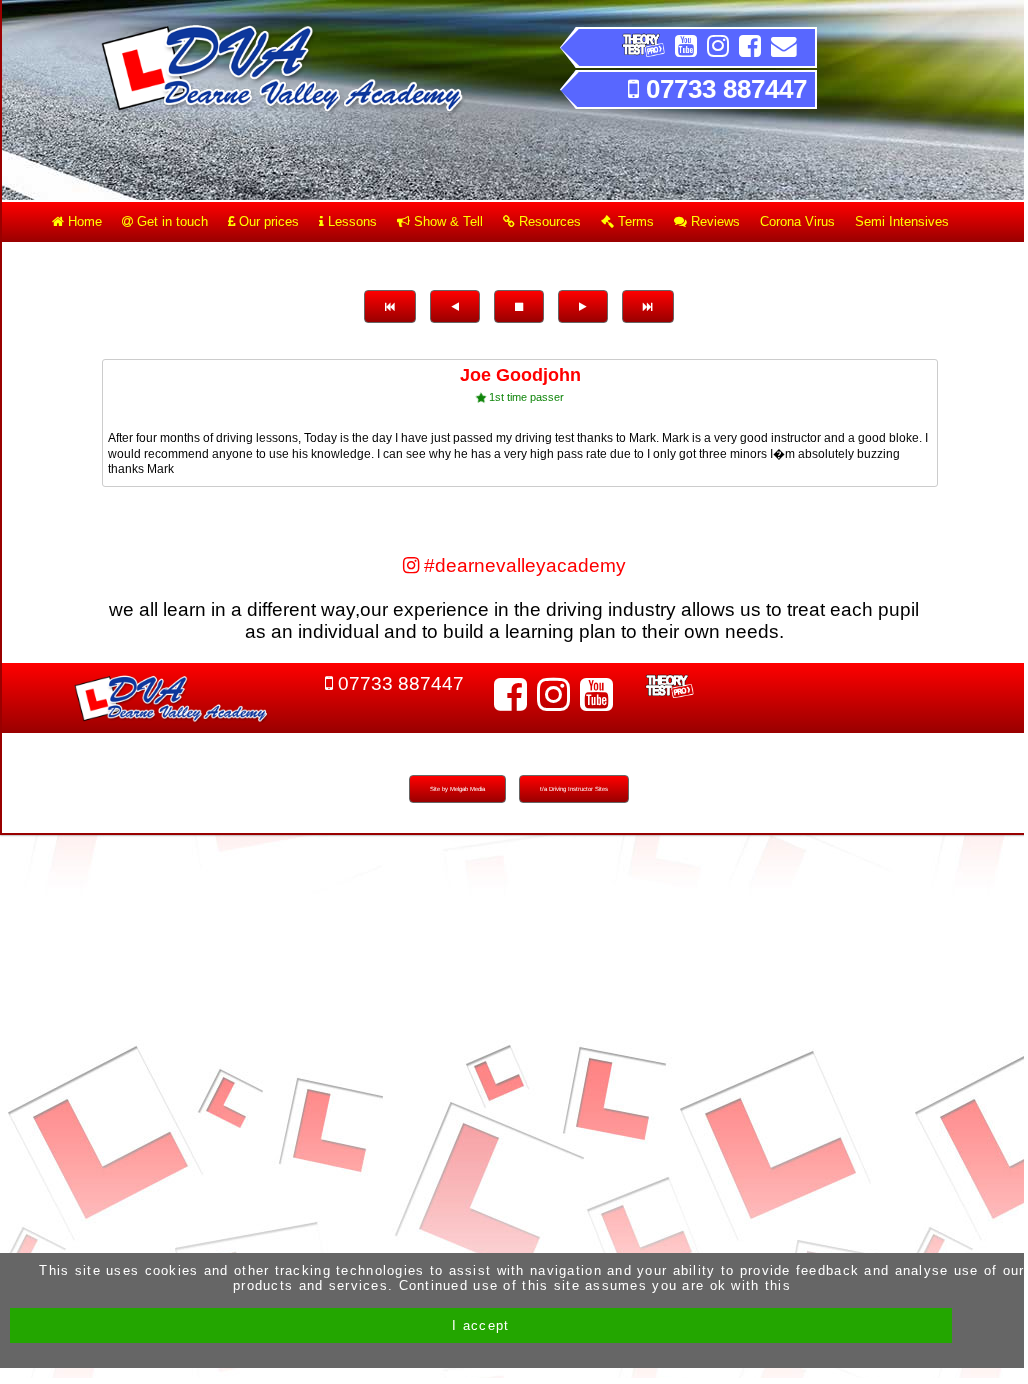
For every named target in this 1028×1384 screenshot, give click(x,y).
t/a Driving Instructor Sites (574, 789)
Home (83, 221)
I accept (480, 1325)
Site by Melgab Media (457, 789)
